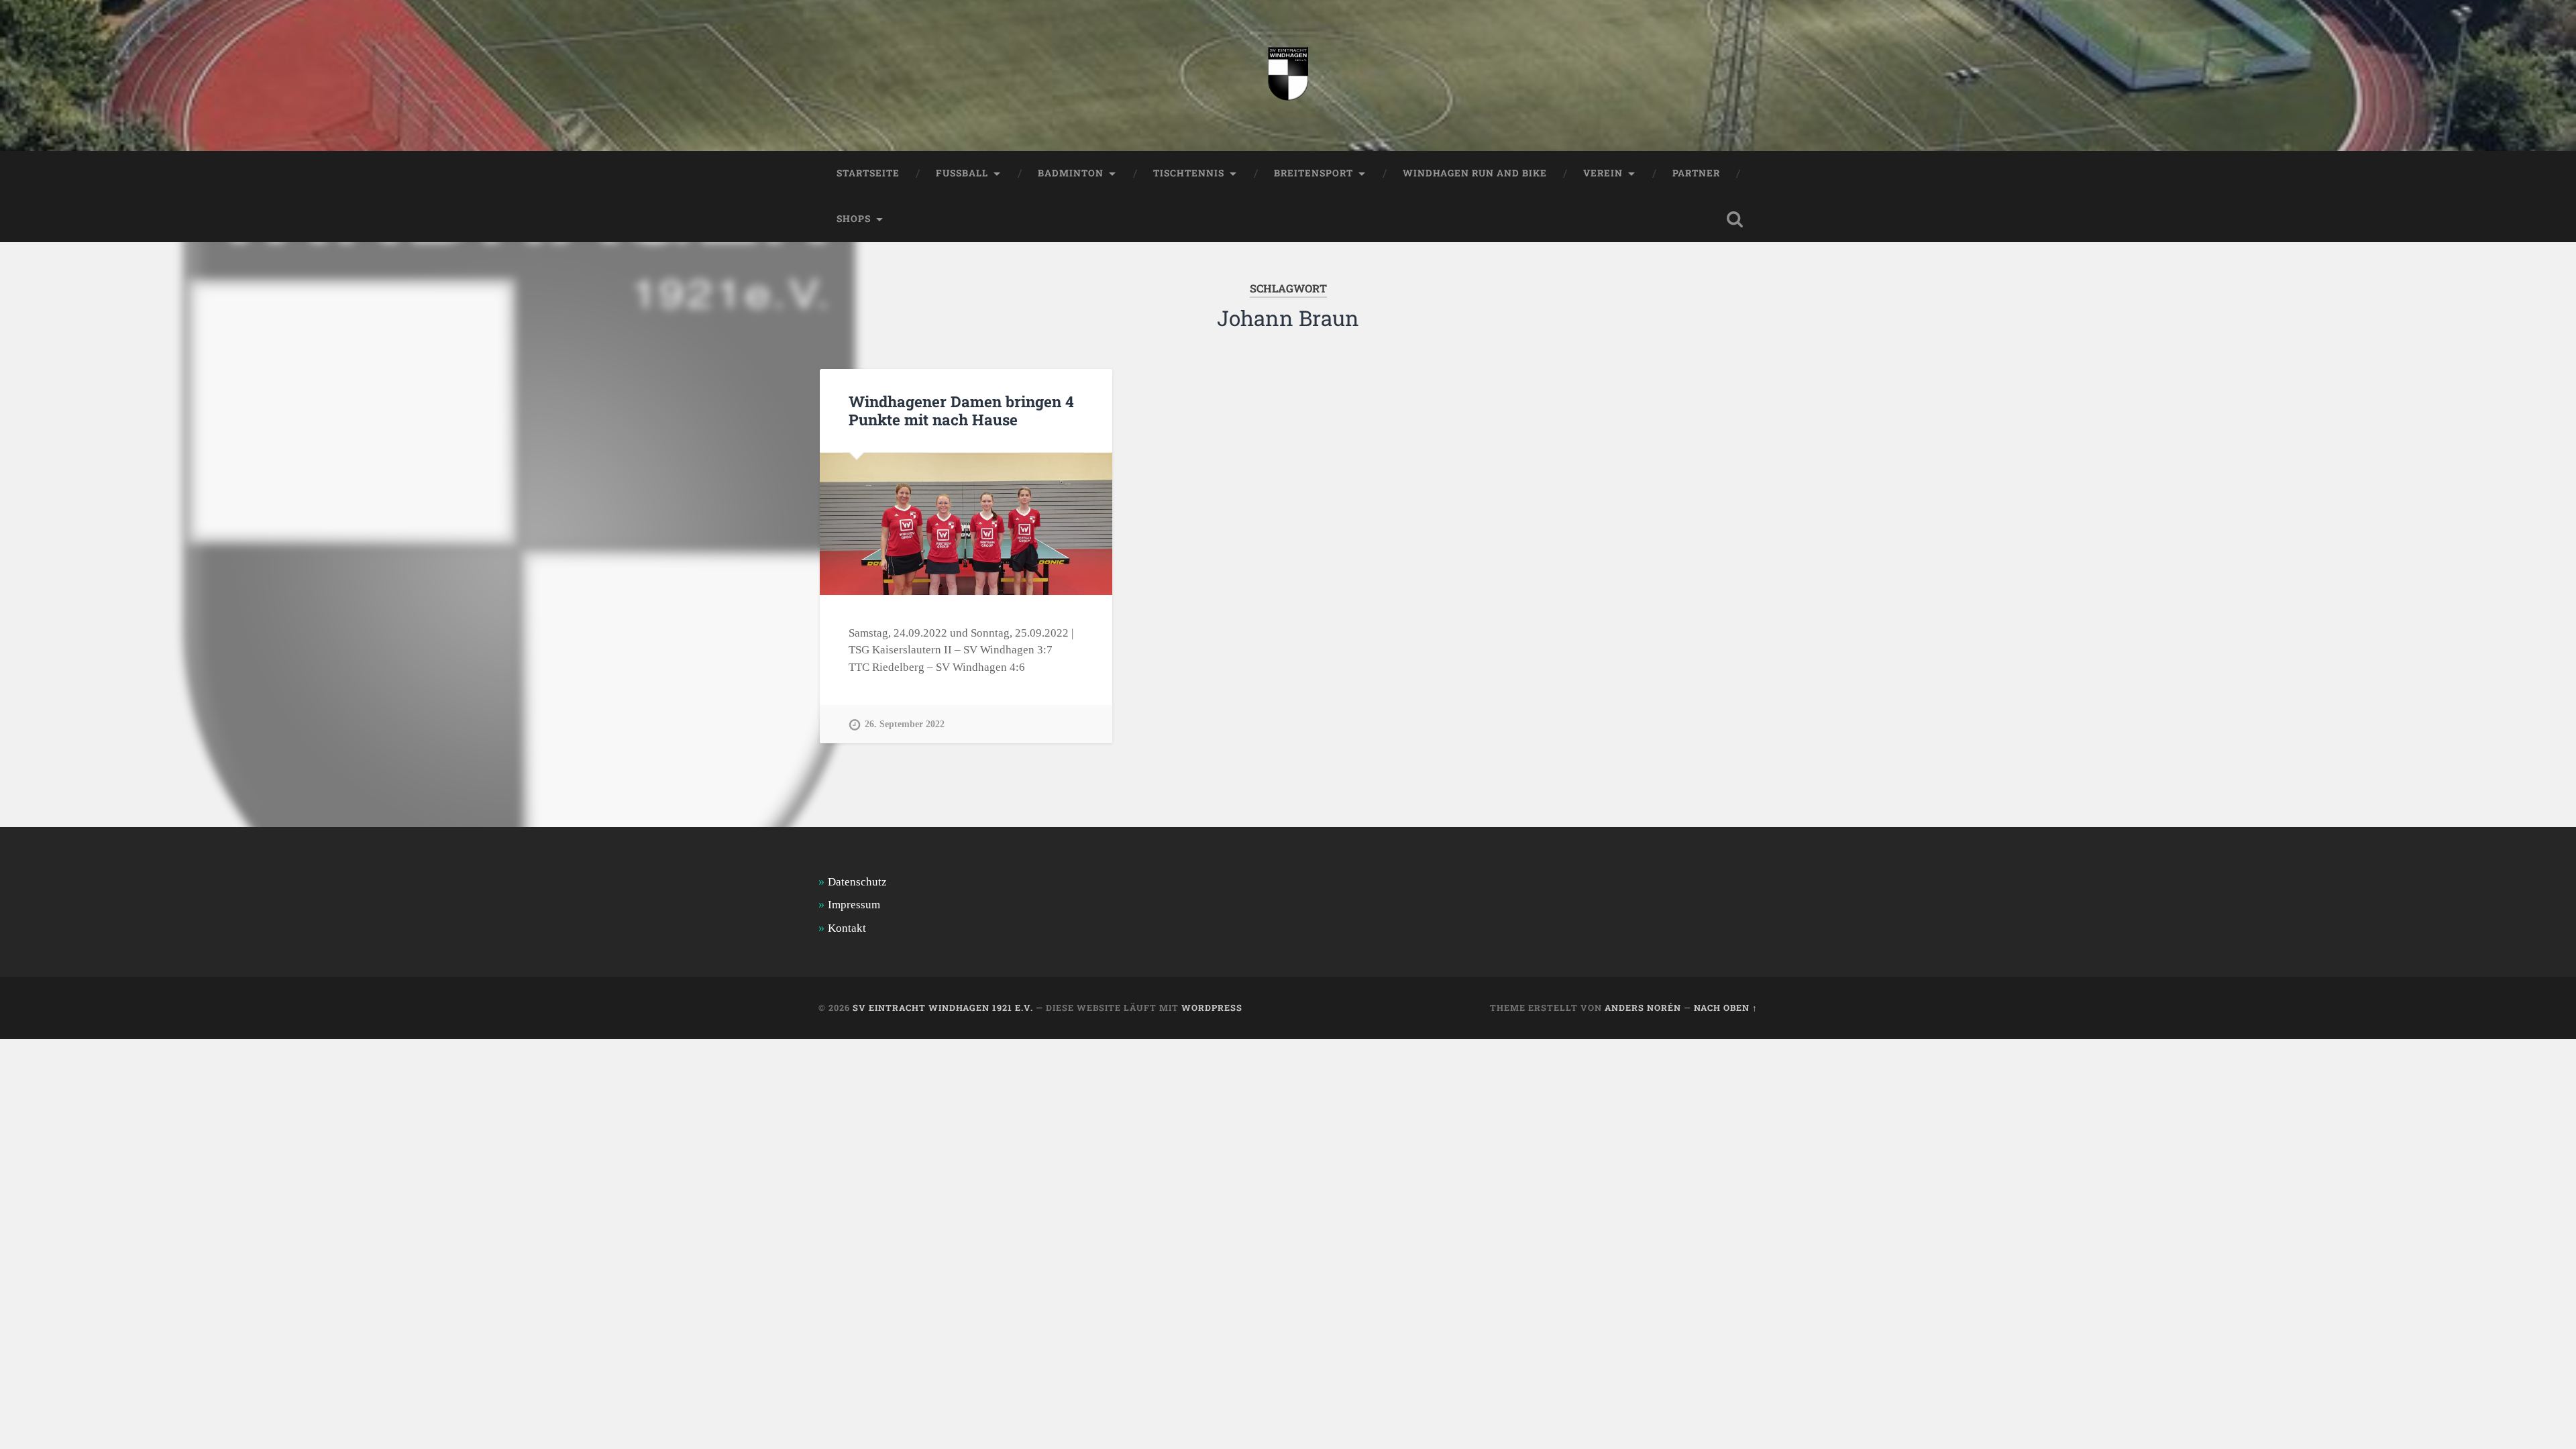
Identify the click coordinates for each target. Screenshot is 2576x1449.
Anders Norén (1643, 1008)
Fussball (962, 173)
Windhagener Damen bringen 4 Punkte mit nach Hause (961, 410)
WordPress (1212, 1008)
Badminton (1071, 173)
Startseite (868, 173)
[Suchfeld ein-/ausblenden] (1735, 219)
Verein (1603, 173)
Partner (1696, 173)
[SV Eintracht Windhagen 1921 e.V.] (1288, 75)
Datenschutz (857, 882)
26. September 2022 (905, 724)
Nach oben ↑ (1726, 1008)
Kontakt (847, 928)
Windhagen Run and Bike (1475, 173)
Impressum (854, 905)
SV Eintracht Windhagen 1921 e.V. (943, 1008)
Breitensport (1313, 173)
